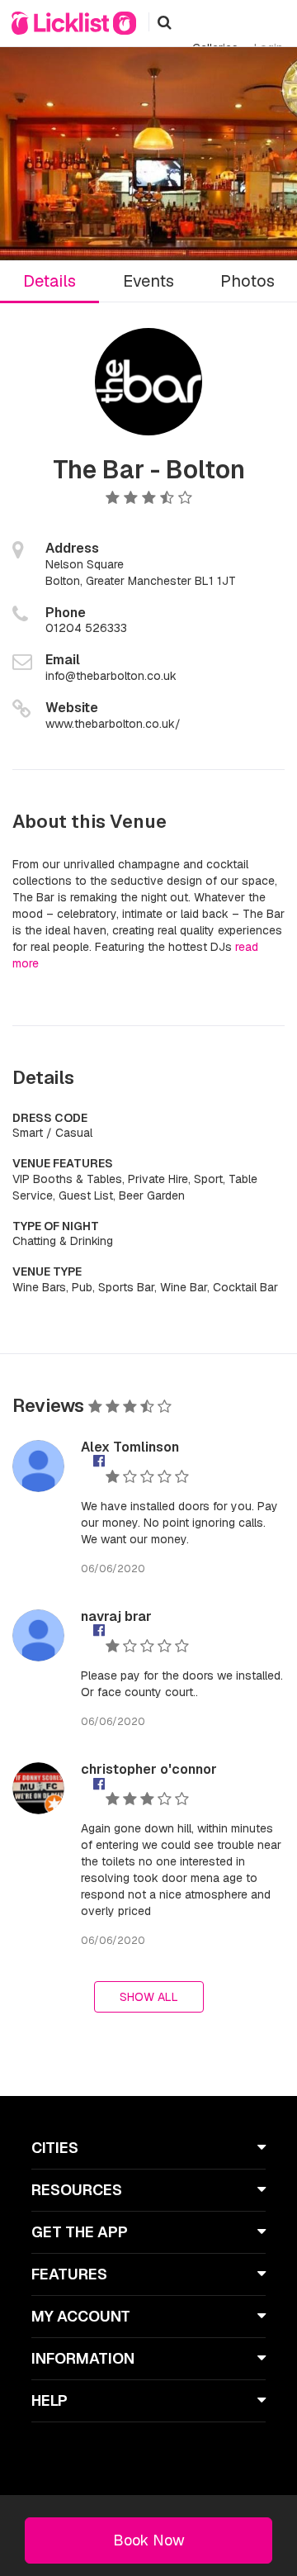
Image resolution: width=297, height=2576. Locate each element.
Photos (247, 281)
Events (148, 281)
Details (49, 281)
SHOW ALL (149, 1997)
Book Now (149, 2540)
